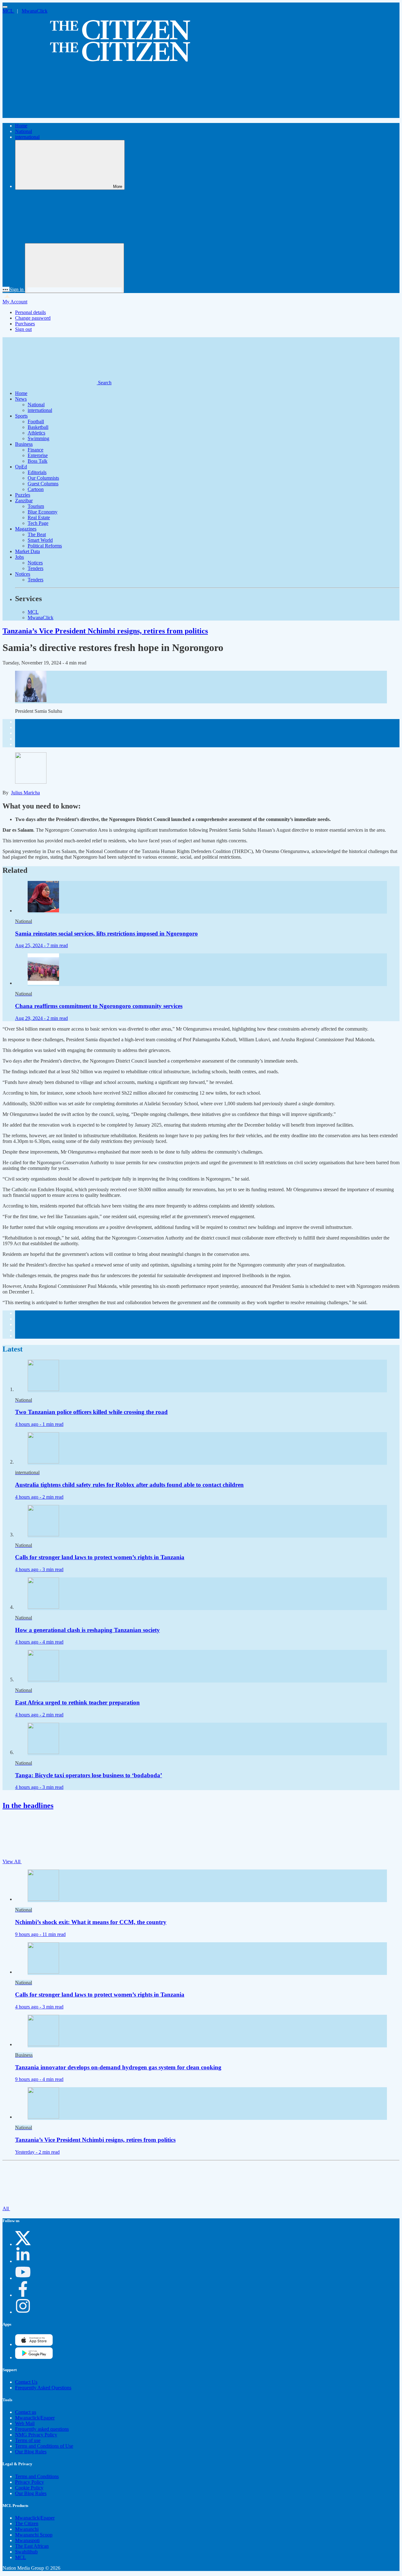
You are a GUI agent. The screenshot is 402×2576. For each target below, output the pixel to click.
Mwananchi (27, 2529)
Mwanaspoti (27, 2540)
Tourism (36, 506)
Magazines (26, 529)
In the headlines (28, 1805)
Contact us (26, 2412)
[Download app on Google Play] (34, 2344)
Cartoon (36, 489)
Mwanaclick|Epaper (35, 2418)
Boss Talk (38, 461)
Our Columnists (43, 478)
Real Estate (39, 517)
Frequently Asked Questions (43, 2388)
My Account (15, 302)
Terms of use (28, 2440)
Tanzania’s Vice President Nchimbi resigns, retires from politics (105, 631)
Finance (35, 450)
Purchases (25, 324)
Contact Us (26, 2382)
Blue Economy (43, 512)
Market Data (27, 551)
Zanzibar (24, 501)
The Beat (37, 534)
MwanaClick (35, 11)
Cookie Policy (29, 2488)
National (24, 131)
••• (6, 289)
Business (24, 444)
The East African (32, 2546)
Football (36, 421)
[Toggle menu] (5, 7)
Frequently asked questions (42, 2429)
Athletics (36, 433)
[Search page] (50, 115)
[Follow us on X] (23, 2244)
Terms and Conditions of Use (44, 2446)
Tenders (35, 568)
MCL (8, 11)
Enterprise (38, 455)
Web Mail (25, 2423)
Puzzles (23, 495)
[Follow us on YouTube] (23, 2278)
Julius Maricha (25, 793)
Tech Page (38, 523)
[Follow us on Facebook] (23, 2295)
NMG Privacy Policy (36, 2435)
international (27, 137)
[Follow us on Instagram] (23, 2312)
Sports (21, 416)
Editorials (37, 472)
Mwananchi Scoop (34, 2535)
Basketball (38, 427)
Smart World (40, 540)
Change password (33, 318)
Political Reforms (45, 546)
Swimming (38, 438)
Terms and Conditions (37, 2476)
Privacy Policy (30, 2482)
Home (21, 126)
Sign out (23, 329)
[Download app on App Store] (34, 2357)
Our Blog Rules (31, 2452)
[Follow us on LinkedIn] (23, 2261)
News (21, 399)
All (6, 2208)
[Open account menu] (74, 268)
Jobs (19, 557)
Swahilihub (26, 2552)
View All (12, 1861)
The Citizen (27, 2523)
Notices (35, 563)
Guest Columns (43, 484)
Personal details (30, 312)
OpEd (21, 467)
